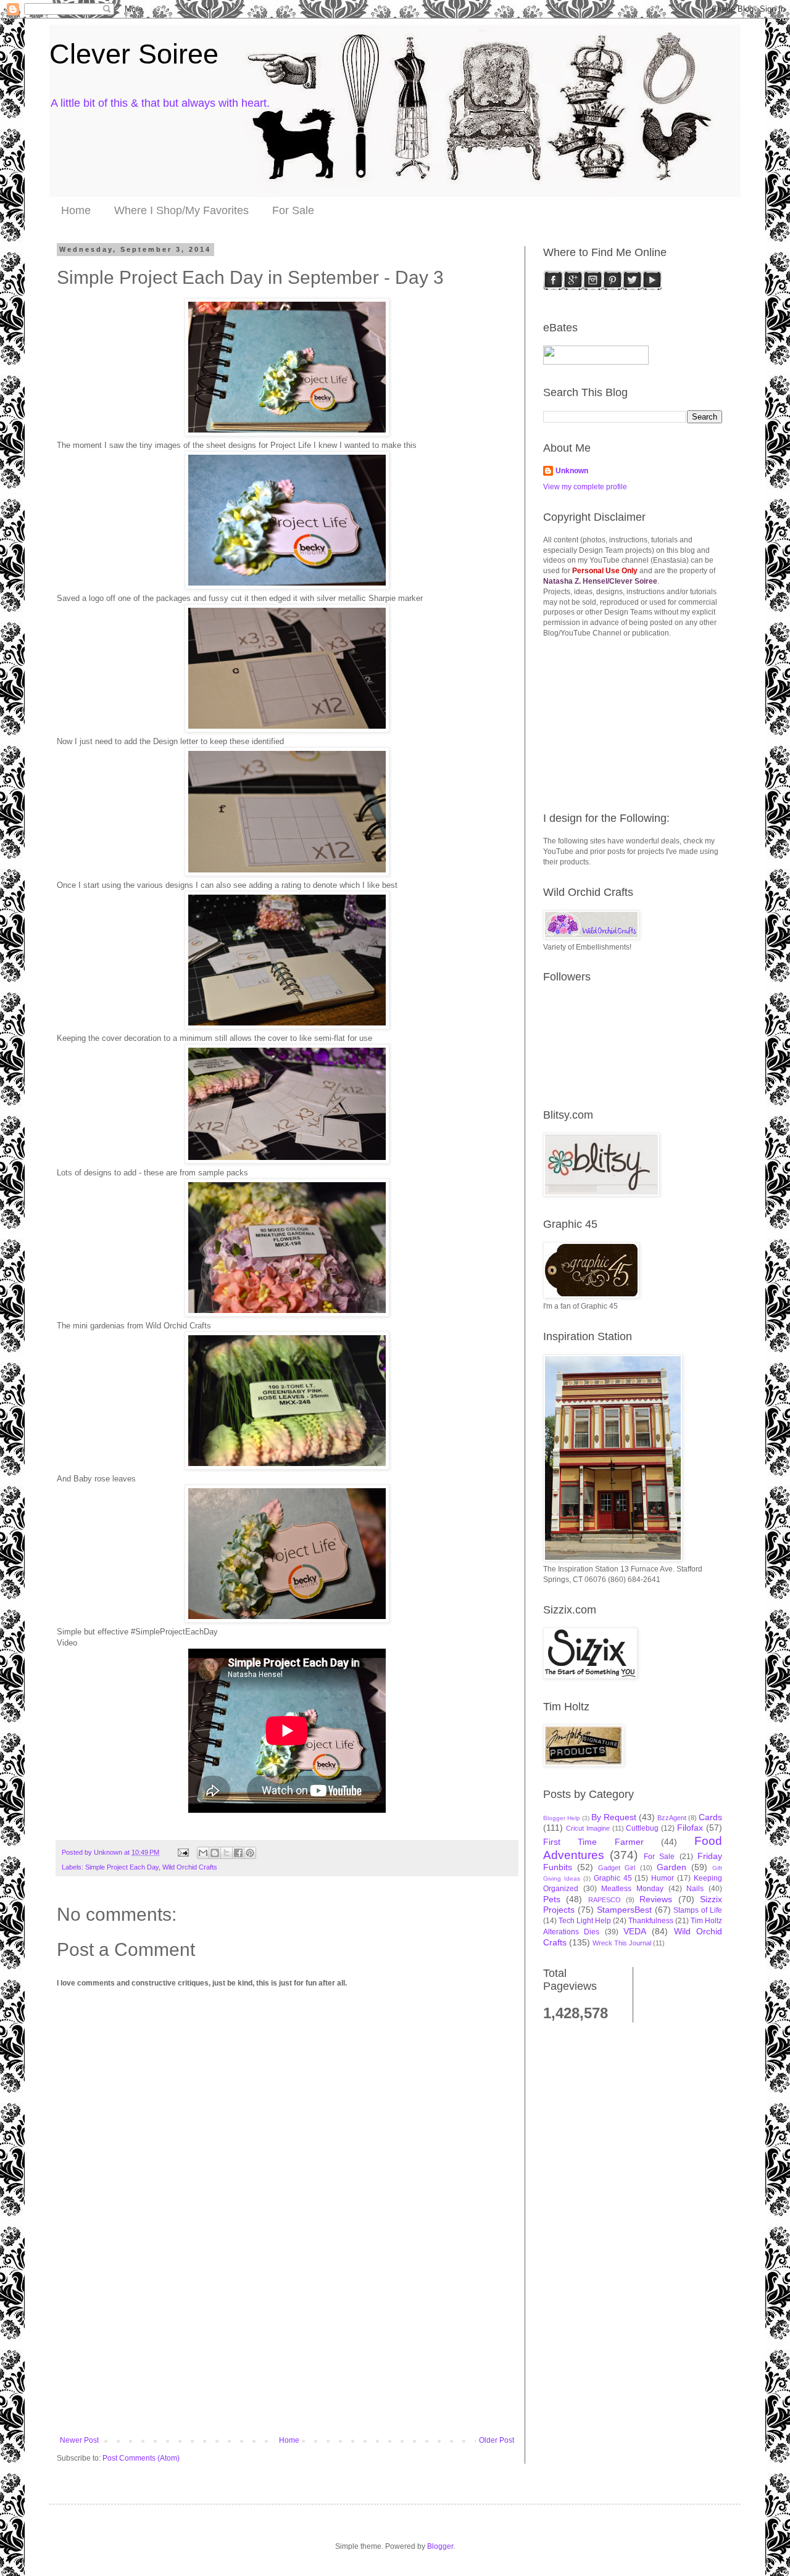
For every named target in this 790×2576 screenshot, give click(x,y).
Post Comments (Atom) (141, 2458)
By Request (614, 1817)
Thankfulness (651, 1921)
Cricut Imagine (588, 1828)
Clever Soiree (134, 54)
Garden (671, 1867)
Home (76, 210)
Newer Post (79, 2440)
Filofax (690, 1828)
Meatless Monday (632, 1889)
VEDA (635, 1931)
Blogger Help (562, 1818)
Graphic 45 (613, 1878)
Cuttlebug (642, 1828)
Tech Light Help (585, 1921)
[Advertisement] (287, 2343)
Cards (710, 1817)
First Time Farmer (593, 1842)
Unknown (572, 471)
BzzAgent (672, 1818)
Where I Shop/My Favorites (181, 210)
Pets (552, 1899)
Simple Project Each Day (122, 1867)
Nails (695, 1889)
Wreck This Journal (622, 1943)
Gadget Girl (617, 1868)
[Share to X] (227, 1853)
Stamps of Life (698, 1910)
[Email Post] (183, 1852)
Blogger (440, 2546)
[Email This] (203, 1853)
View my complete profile (585, 487)
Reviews (656, 1899)
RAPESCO (605, 1900)
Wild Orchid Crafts (190, 1867)
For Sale (293, 210)
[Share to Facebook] (238, 1853)
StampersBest (624, 1910)
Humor (663, 1878)
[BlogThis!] (215, 1853)
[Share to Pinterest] (250, 1853)
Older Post (497, 2440)
